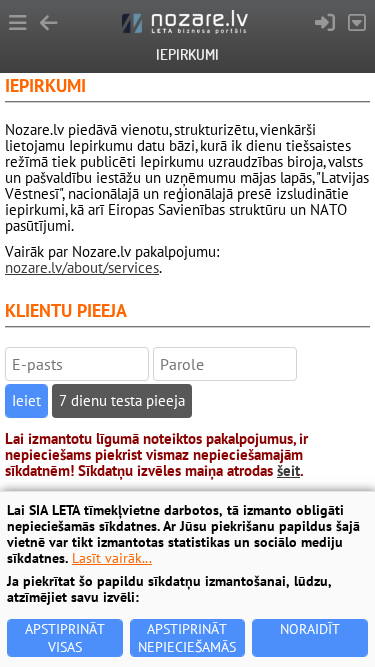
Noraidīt (310, 629)
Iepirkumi (187, 54)
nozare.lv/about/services (82, 267)
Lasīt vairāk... (112, 558)
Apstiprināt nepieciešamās (187, 638)
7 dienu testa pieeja (122, 400)
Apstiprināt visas (65, 638)
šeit (288, 470)
